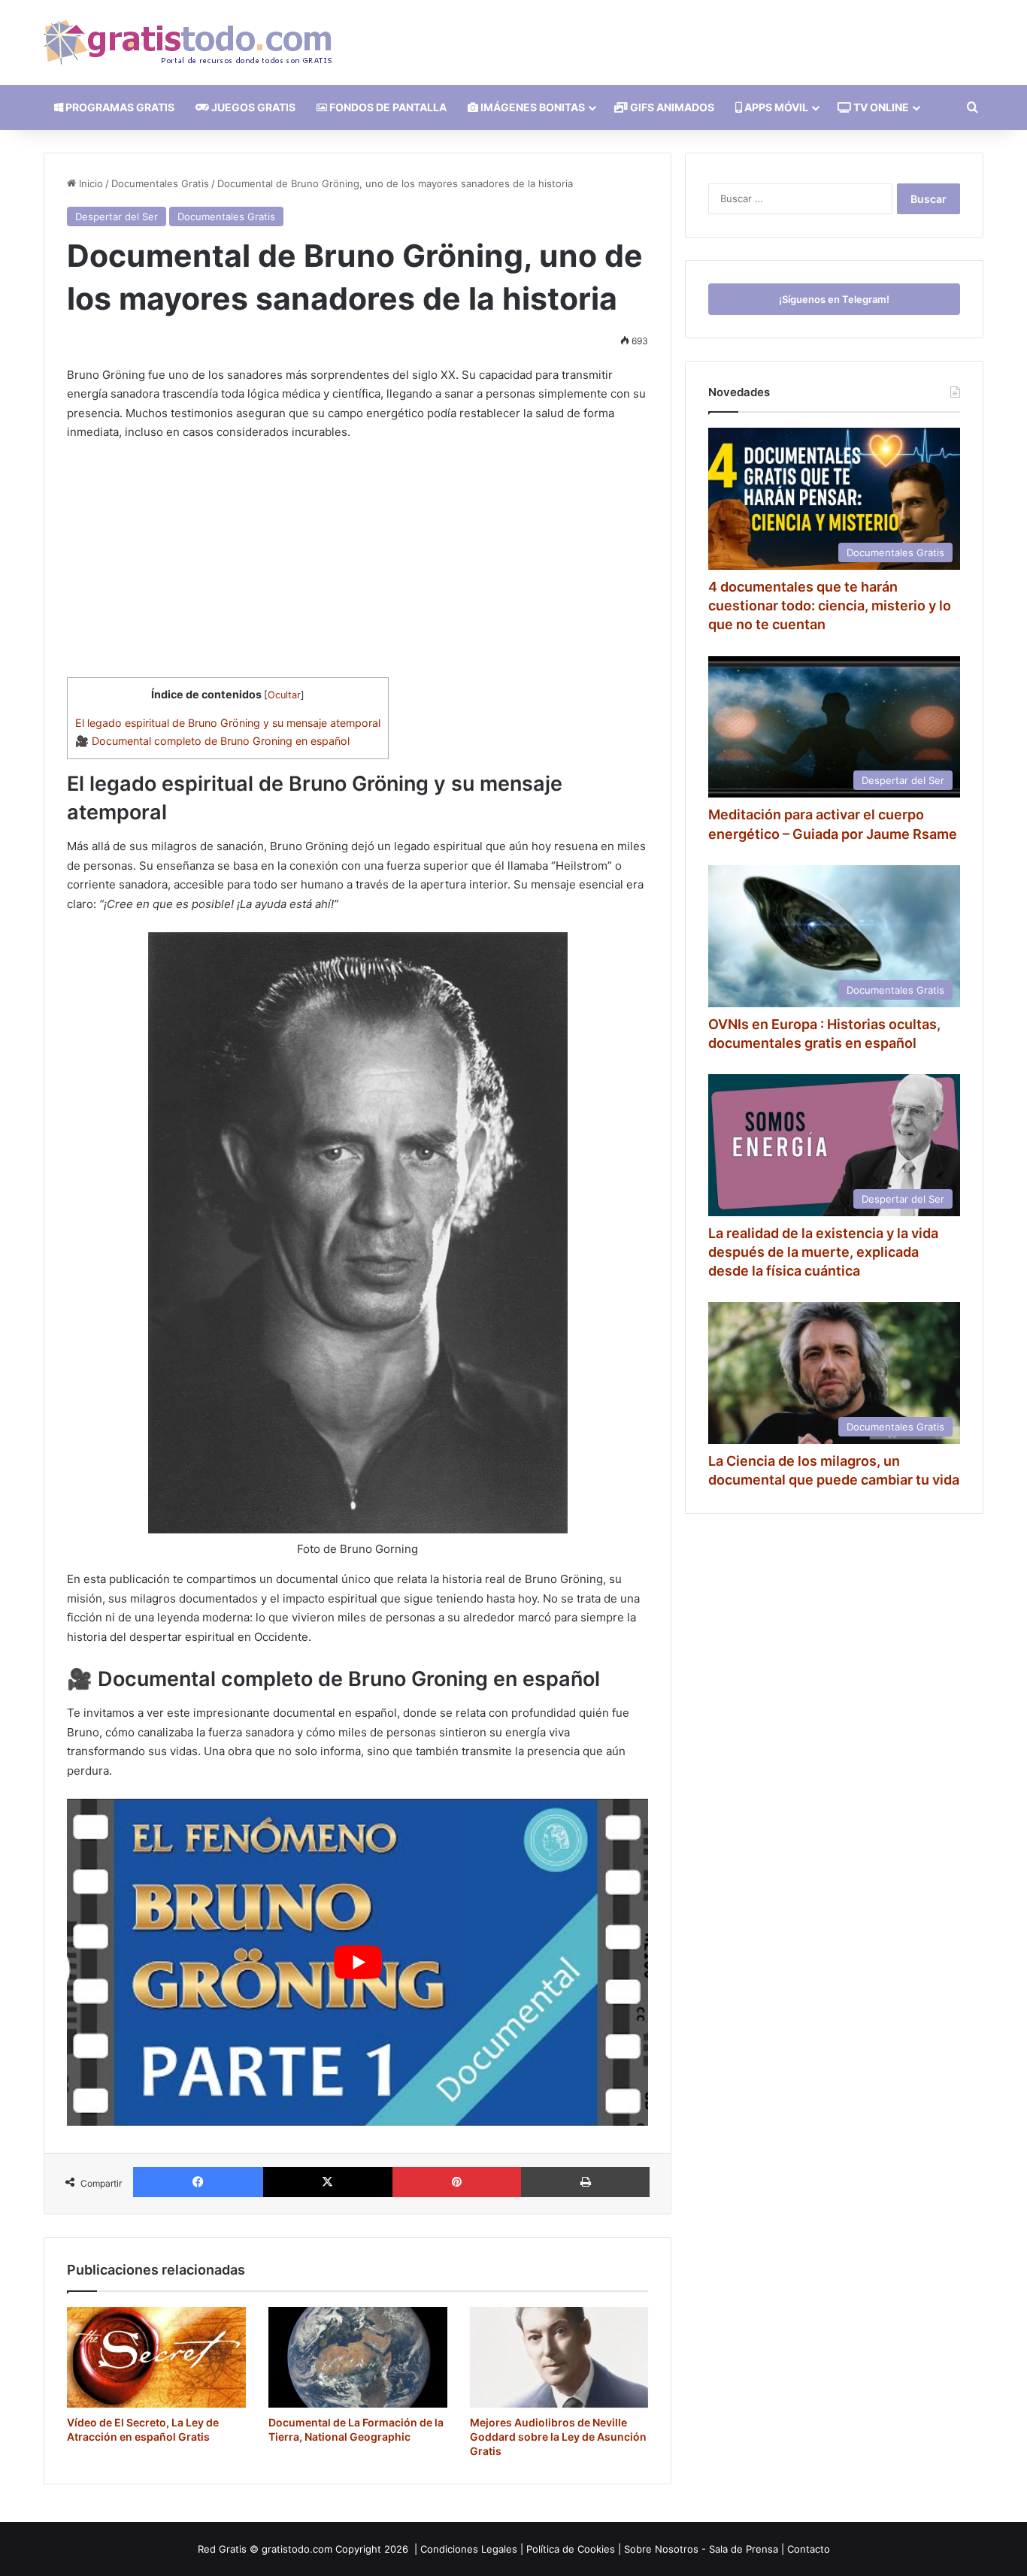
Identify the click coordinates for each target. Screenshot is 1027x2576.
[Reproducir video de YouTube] (357, 1962)
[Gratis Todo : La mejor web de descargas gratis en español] (188, 42)
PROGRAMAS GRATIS (119, 107)
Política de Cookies (571, 2549)
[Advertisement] (357, 566)
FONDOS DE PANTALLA (387, 107)
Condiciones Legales (469, 2549)
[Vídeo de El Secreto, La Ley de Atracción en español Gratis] (156, 2357)
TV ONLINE (880, 107)
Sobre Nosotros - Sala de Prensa (701, 2549)
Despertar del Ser (117, 216)
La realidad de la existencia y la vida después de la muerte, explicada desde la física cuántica (823, 1252)
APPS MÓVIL (775, 107)
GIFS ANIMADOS (671, 107)
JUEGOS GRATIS (252, 107)
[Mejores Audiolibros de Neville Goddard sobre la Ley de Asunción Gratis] (559, 2357)
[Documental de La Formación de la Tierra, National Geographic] (358, 2357)
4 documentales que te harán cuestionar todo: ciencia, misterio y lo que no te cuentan (830, 605)
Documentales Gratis (160, 183)
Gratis (233, 2549)
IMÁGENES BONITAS (532, 107)
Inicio (89, 183)
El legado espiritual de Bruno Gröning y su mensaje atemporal (228, 723)
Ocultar (284, 695)
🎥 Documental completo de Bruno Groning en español (212, 741)
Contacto (809, 2549)
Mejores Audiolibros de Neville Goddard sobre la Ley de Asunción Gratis (558, 2437)
